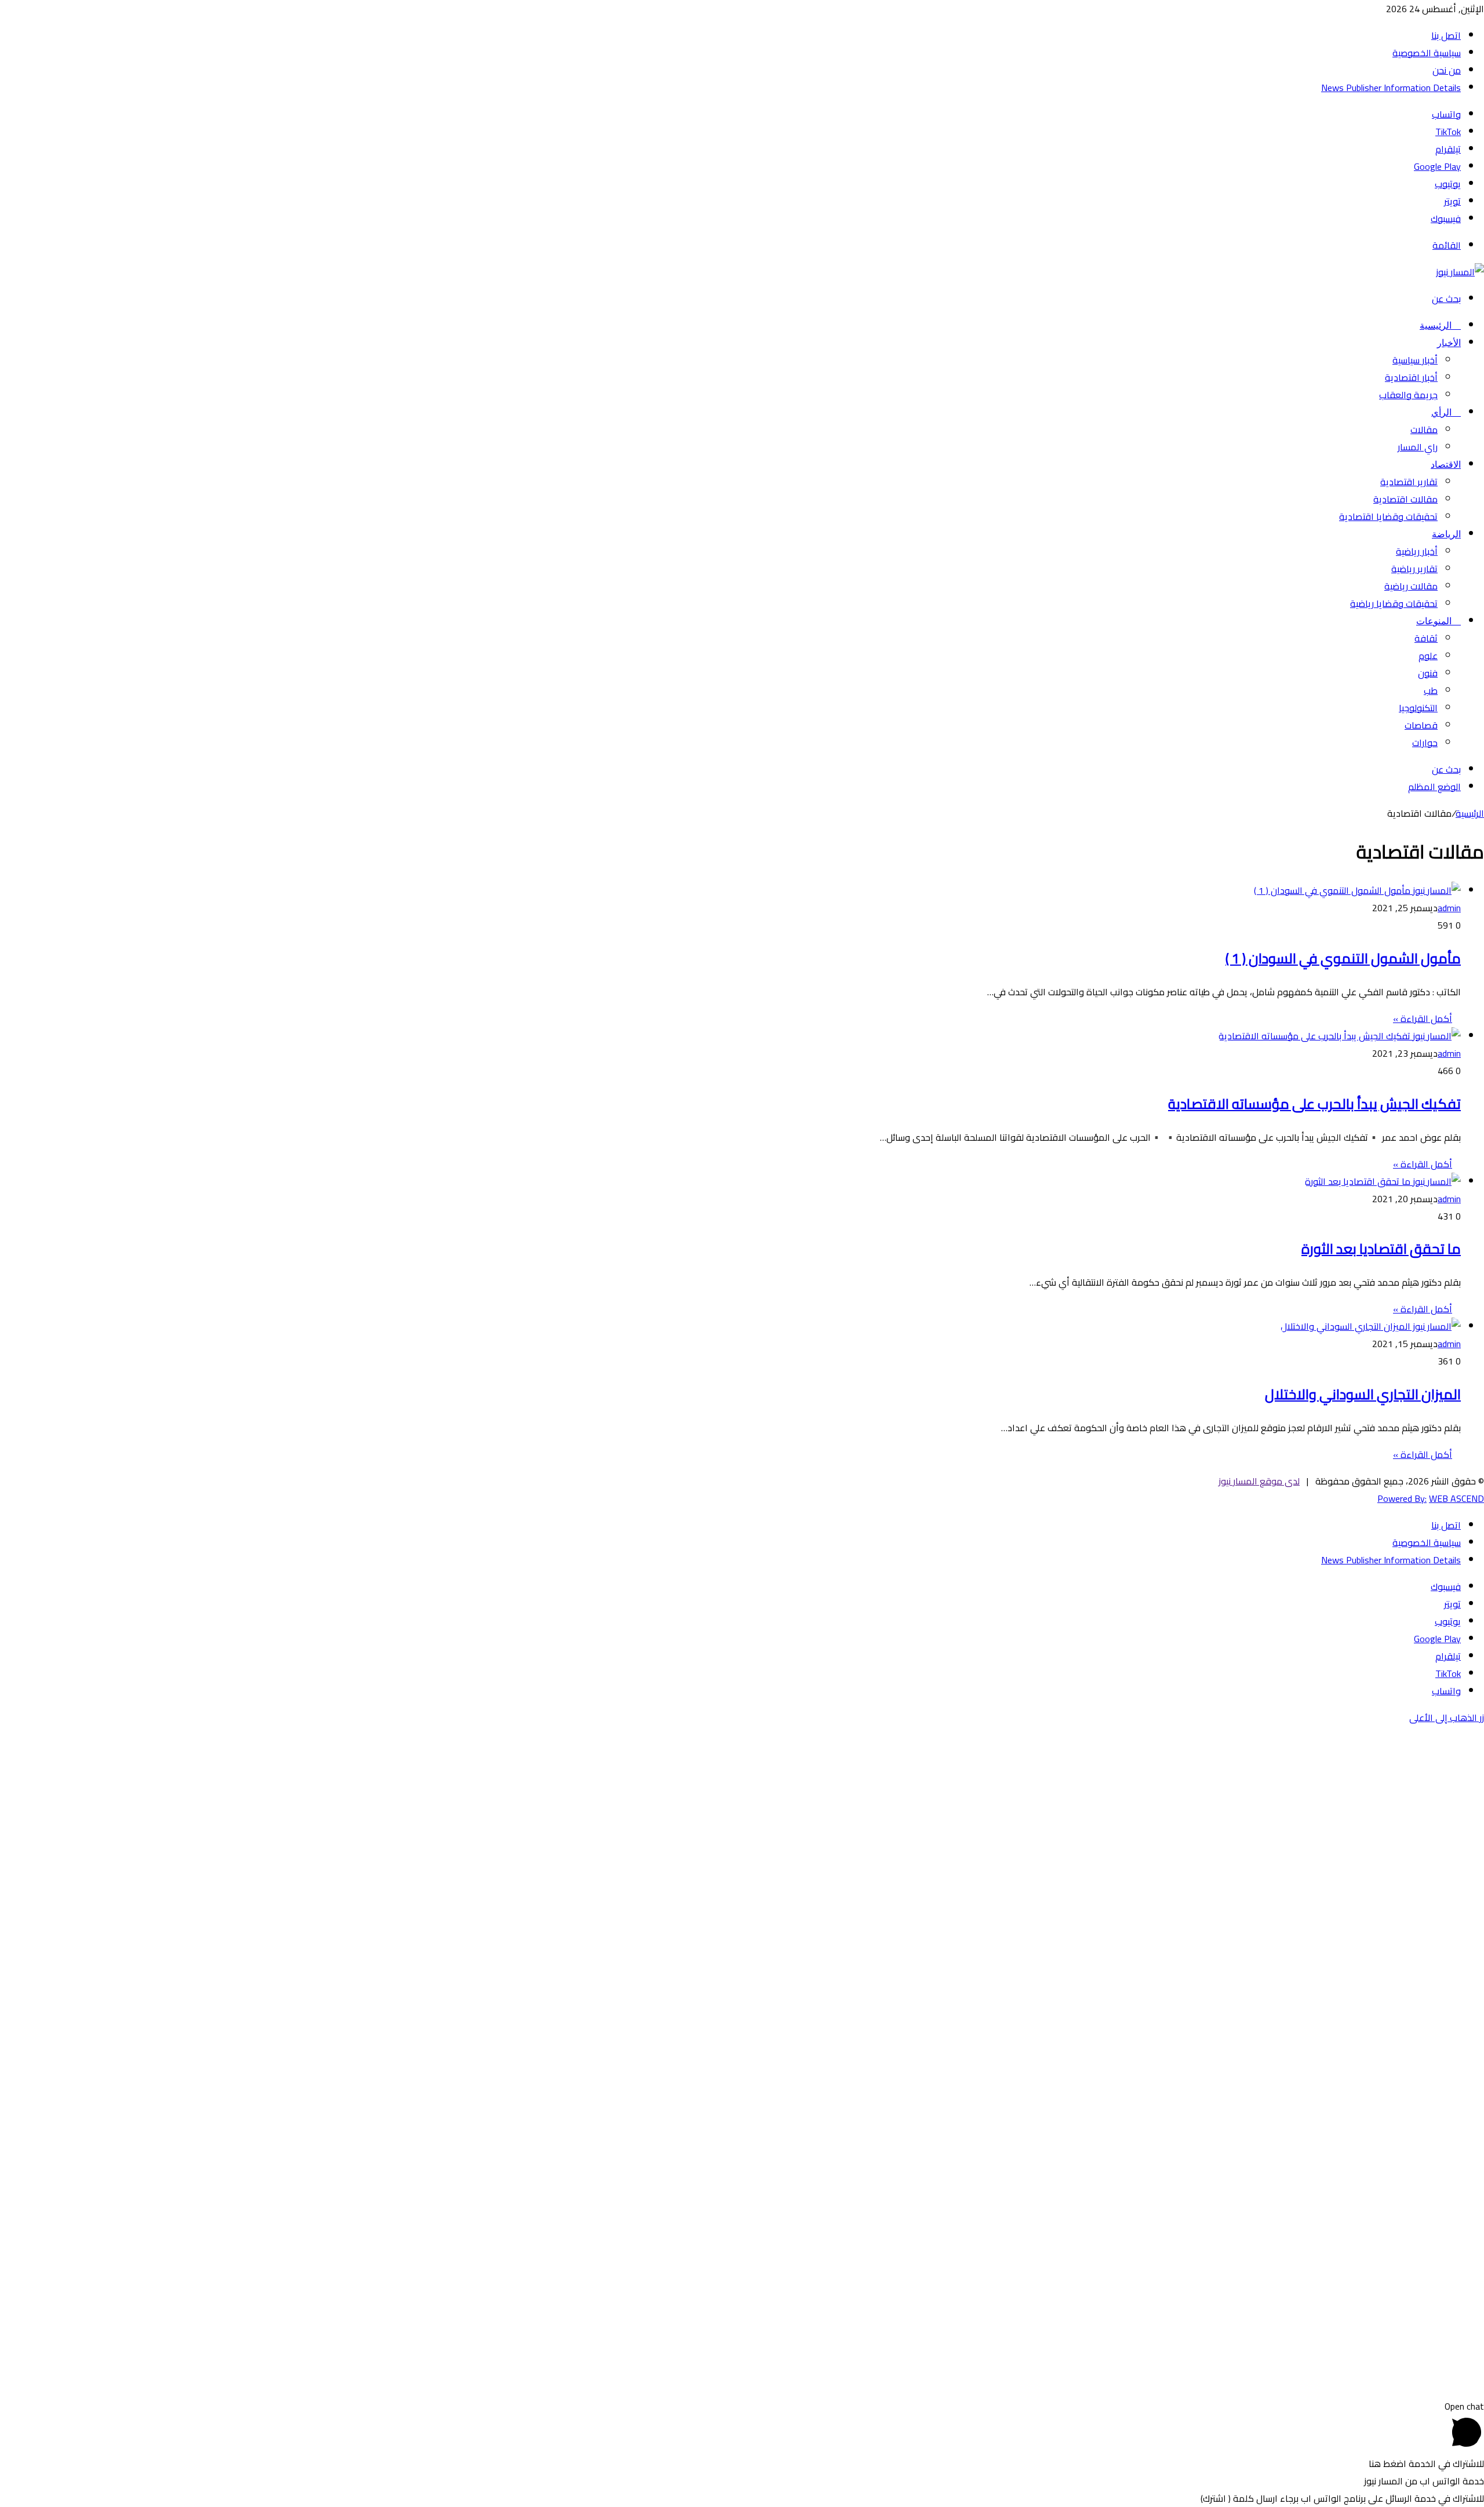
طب (1431, 690)
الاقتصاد (1446, 465)
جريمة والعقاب (1408, 395)
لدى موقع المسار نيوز (1259, 1481)
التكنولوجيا (1418, 708)
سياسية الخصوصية (1427, 53)
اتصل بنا (1446, 35)
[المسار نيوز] (1460, 272)
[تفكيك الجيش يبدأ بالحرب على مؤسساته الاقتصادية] (1340, 1036)
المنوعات (1435, 621)
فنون (1428, 673)
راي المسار (1418, 447)
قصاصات (1421, 725)
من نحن (1447, 70)
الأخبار (1449, 343)
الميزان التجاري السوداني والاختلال (1363, 1394)
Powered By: (1402, 1498)
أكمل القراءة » (1423, 1018)
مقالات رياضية (1411, 586)
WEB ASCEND (1456, 1498)
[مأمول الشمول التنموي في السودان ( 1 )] (1357, 890)
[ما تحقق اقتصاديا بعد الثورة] (1383, 1181)
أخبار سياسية (1415, 360)
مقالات (1424, 430)
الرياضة (1446, 534)
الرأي (1443, 412)
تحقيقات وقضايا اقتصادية (1388, 516)
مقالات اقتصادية (1405, 499)
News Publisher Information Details (1391, 88)
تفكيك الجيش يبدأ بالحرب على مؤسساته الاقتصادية (1314, 1104)
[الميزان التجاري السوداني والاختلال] (1371, 1326)
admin (1449, 908)
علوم (1428, 656)
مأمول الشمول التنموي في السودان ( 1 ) (1343, 958)
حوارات (1425, 743)
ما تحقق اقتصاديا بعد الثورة (1381, 1249)
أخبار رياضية (1417, 551)
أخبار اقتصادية (1411, 377)
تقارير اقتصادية (1409, 482)
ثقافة (1426, 638)
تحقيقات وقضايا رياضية (1394, 603)
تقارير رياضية (1414, 569)
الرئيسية (1437, 325)
